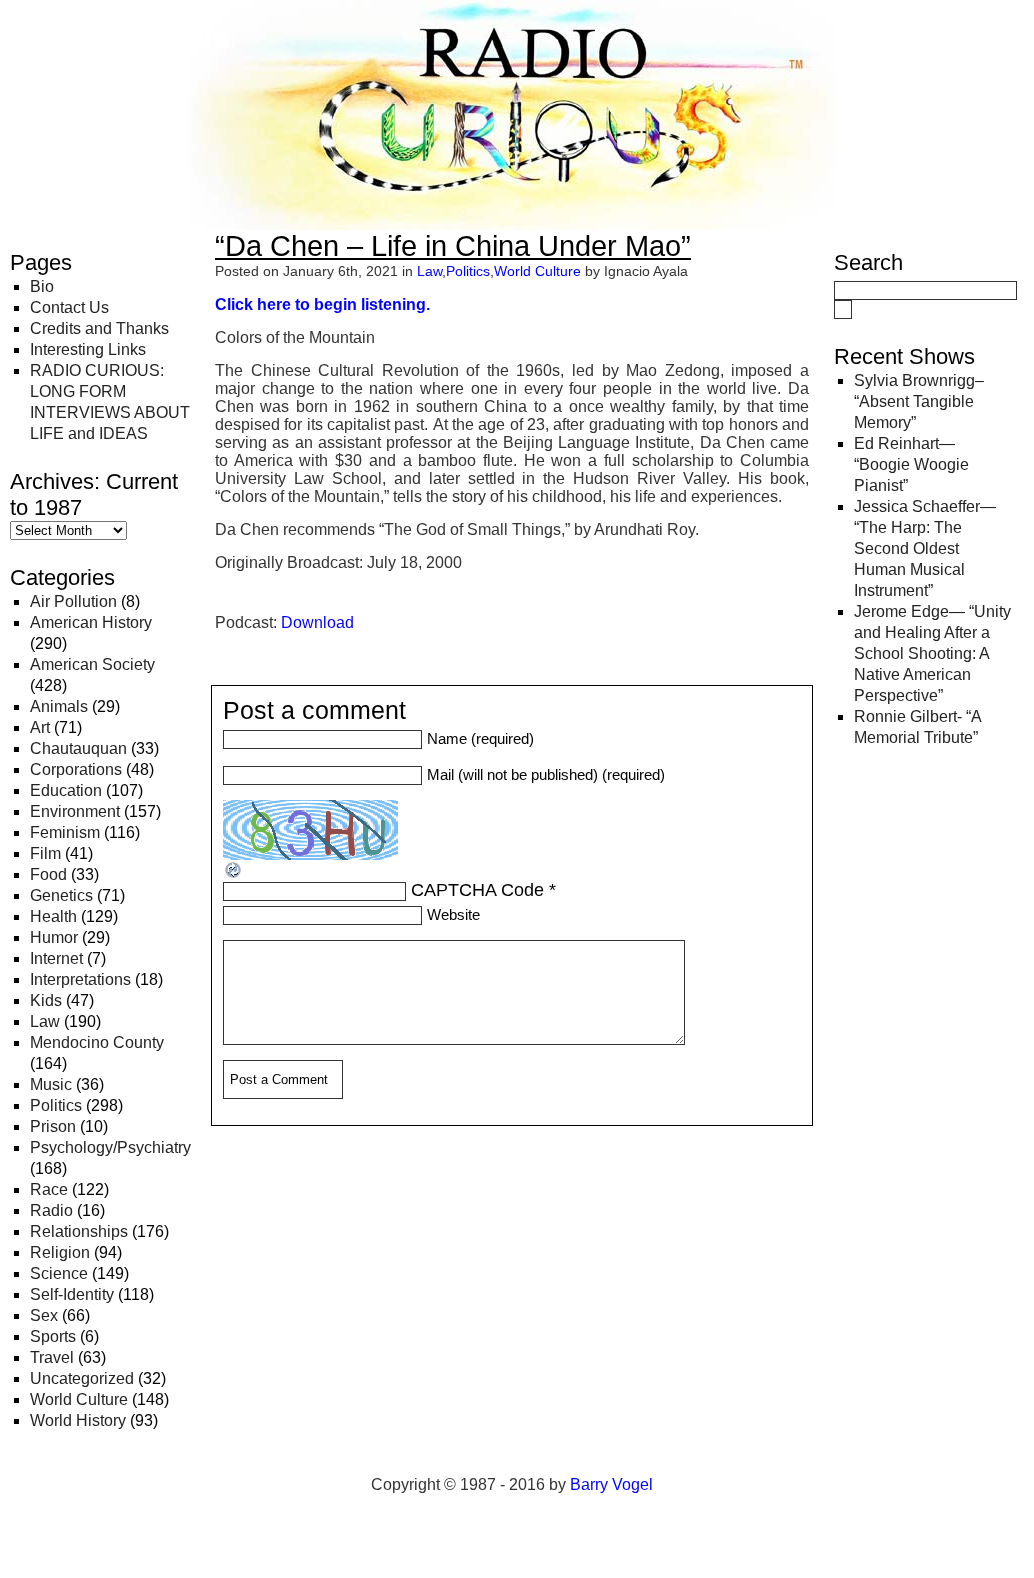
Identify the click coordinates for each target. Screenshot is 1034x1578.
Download (317, 622)
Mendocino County (97, 1042)
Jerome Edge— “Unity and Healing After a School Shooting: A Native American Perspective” (932, 653)
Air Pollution (73, 601)
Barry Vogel (611, 1484)
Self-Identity (72, 1294)
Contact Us (69, 307)
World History (78, 1420)
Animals (59, 706)
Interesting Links (88, 349)
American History (91, 622)
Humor (54, 937)
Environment (75, 811)
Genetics (61, 895)
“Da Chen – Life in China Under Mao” (453, 246)
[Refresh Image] (234, 874)
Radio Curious (120, 38)
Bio (42, 286)
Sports (53, 1336)
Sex (44, 1315)
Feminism (65, 832)
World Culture (79, 1399)
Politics (56, 1105)
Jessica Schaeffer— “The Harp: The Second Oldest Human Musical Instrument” (925, 548)
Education (66, 790)
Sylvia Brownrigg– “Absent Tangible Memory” (919, 401)
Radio (51, 1210)
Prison (53, 1126)
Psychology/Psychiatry (110, 1147)
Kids (46, 1000)
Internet (56, 958)
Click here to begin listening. (322, 304)
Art (40, 727)
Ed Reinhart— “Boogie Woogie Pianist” (911, 464)
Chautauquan (78, 748)
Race (49, 1189)
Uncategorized (82, 1378)
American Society (92, 664)
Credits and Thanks (99, 328)
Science (59, 1273)
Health (53, 916)
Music (51, 1084)
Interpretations (80, 979)
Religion (60, 1252)
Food (48, 874)
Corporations (76, 769)
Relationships (79, 1231)
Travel (52, 1357)
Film (45, 853)
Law (45, 1021)
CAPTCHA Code (477, 890)
